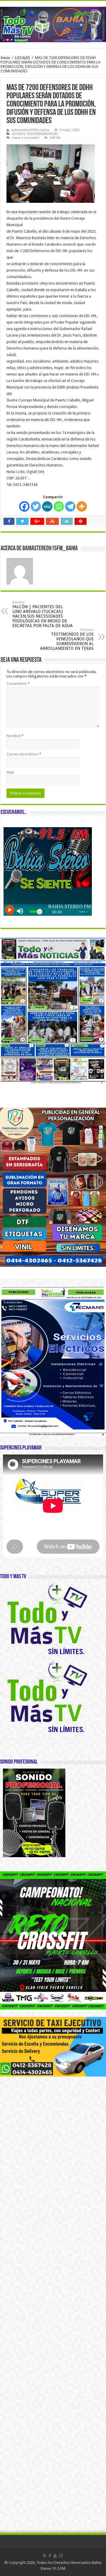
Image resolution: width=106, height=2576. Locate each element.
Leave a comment (25, 138)
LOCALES (23, 58)
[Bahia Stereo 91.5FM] (53, 23)
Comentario (18, 684)
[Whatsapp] (59, 506)
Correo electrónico (24, 754)
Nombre (15, 736)
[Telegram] (70, 506)
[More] (82, 506)
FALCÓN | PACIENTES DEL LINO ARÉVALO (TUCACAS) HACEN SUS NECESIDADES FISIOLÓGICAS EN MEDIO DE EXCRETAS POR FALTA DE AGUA (43, 614)
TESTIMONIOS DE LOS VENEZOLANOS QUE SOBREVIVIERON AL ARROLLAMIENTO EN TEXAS (67, 639)
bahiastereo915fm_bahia (30, 130)
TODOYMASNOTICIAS (42, 134)
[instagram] (61, 2556)
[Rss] (45, 2556)
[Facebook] (24, 506)
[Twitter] (36, 506)
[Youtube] (55, 2556)
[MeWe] (47, 506)
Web (10, 772)
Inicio (5, 58)
